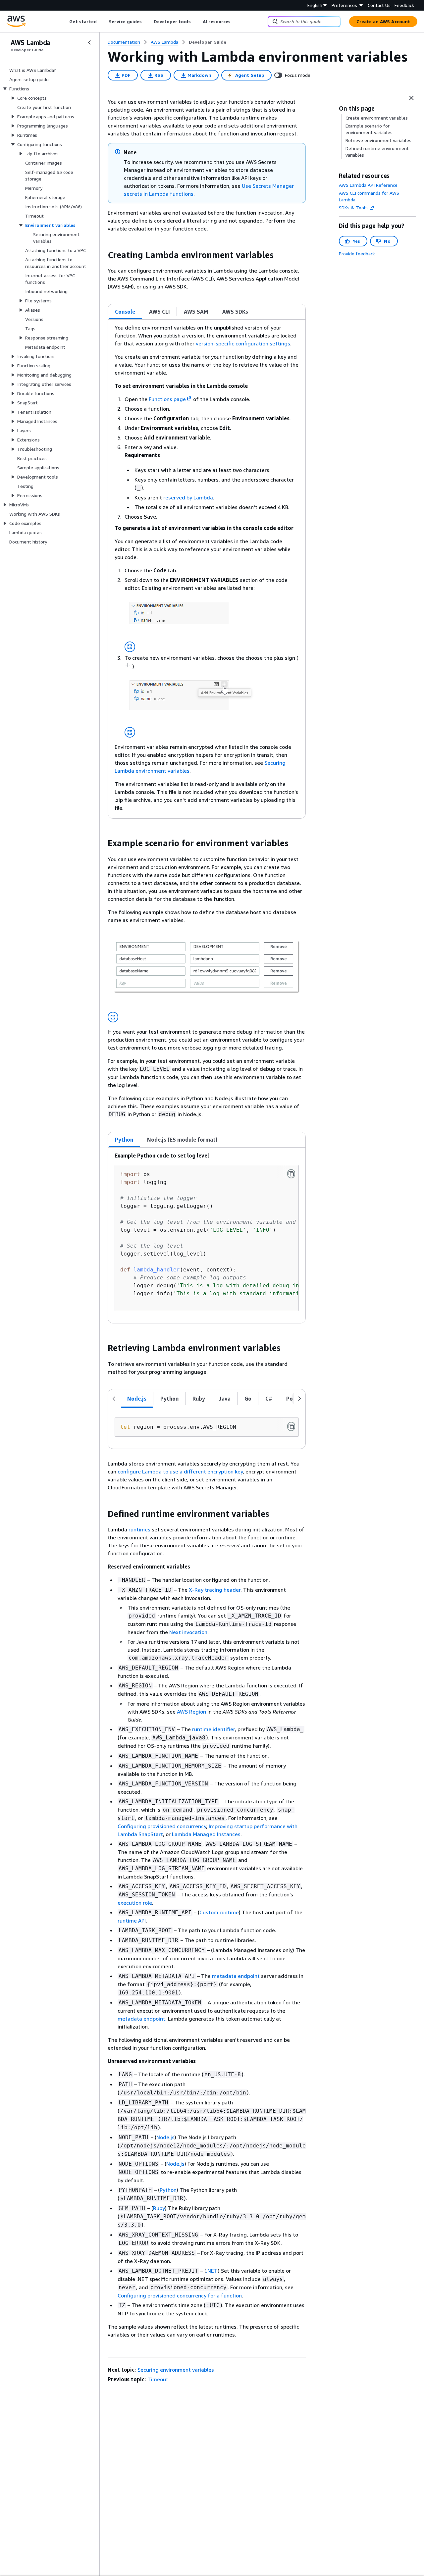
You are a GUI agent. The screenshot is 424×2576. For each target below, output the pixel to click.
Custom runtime (219, 1912)
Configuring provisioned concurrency (162, 1826)
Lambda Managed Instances (206, 1834)
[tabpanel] (207, 569)
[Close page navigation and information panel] (411, 98)
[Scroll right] (236, 22)
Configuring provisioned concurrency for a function (180, 2295)
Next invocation (188, 1632)
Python (168, 2190)
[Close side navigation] (89, 42)
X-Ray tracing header (215, 1590)
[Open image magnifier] (130, 647)
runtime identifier (213, 1729)
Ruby (159, 2208)
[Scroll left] (64, 22)
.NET (212, 2271)
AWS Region (191, 1712)
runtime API (132, 1921)
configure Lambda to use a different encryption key (180, 1471)
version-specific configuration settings (243, 343)
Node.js (165, 2137)
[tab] (125, 312)
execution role (135, 1903)
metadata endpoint (236, 1976)
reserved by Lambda (188, 497)
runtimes (139, 1529)
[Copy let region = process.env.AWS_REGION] (291, 1426)
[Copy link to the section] (102, 255)
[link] (208, 42)
